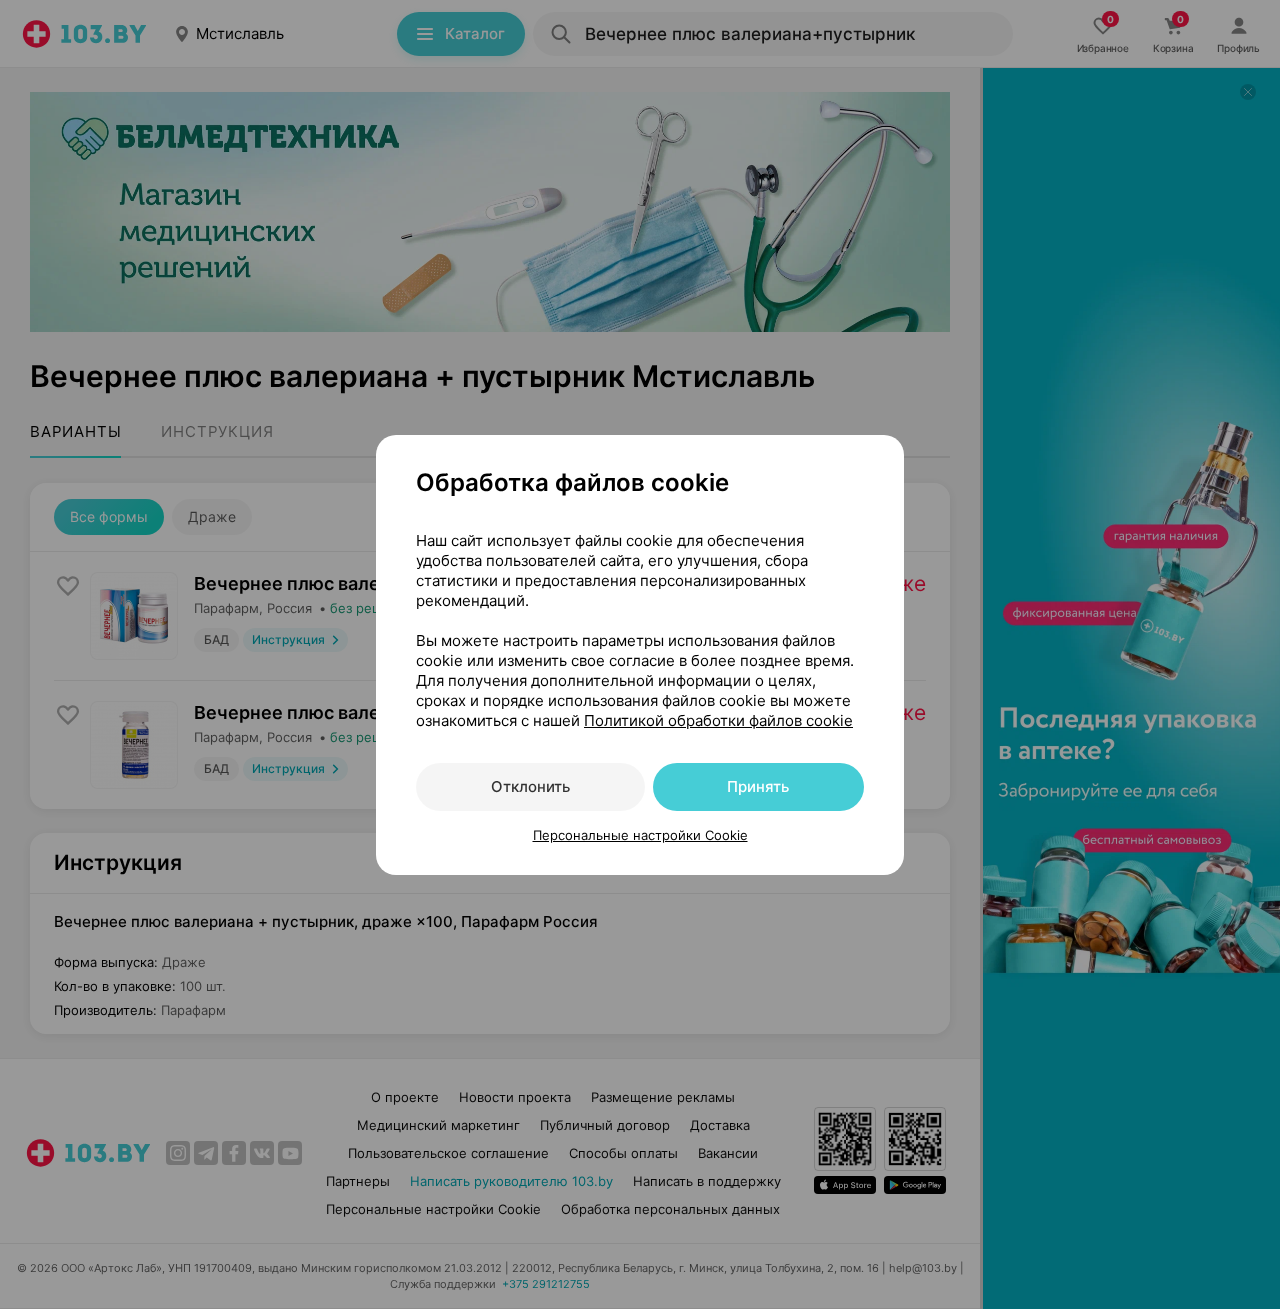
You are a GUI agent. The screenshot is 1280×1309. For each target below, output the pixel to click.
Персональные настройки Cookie (640, 835)
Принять (758, 786)
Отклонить (530, 786)
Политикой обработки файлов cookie (718, 720)
